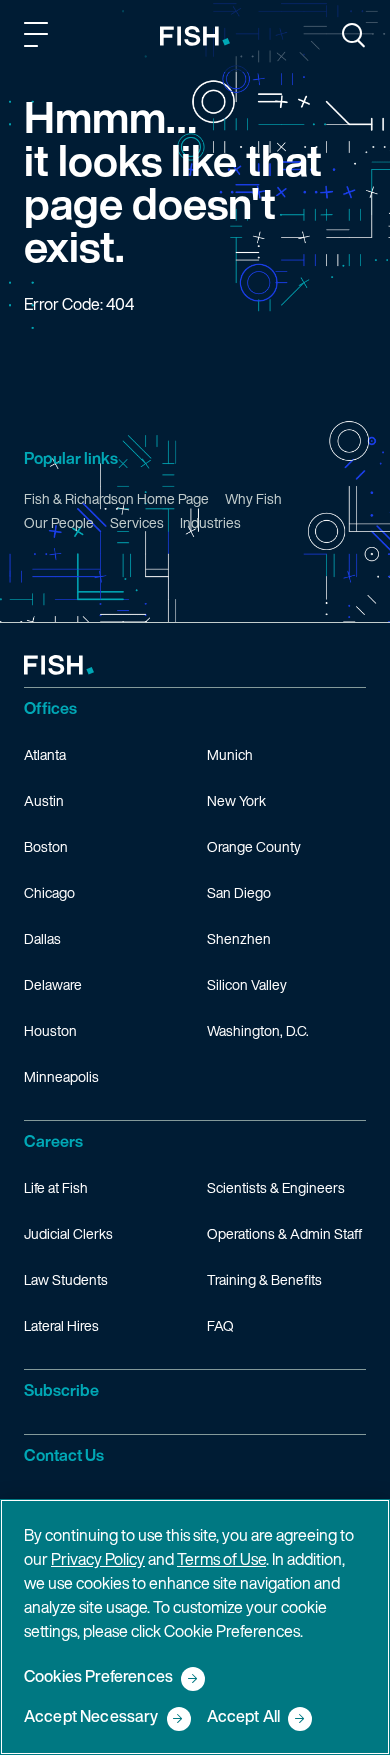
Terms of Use (221, 1559)
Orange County (254, 846)
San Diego (239, 892)
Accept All (244, 1717)
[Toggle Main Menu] (39, 38)
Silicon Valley (247, 984)
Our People (59, 522)
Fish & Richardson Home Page (116, 498)
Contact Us (64, 1455)
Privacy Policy (98, 1559)
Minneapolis (61, 1076)
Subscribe (61, 1390)
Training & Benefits (264, 1279)
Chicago (49, 892)
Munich (230, 754)
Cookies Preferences (98, 1677)
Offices (50, 708)
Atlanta (45, 754)
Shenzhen (239, 938)
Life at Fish (56, 1187)
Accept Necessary (91, 1717)
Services (137, 522)
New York (236, 800)
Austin (44, 800)
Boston (46, 846)
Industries (210, 522)
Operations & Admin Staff (284, 1233)
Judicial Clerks (68, 1233)
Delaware (53, 984)
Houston (50, 1030)
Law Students (66, 1279)
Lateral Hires (61, 1325)
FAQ (220, 1325)
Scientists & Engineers (276, 1187)
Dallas (42, 938)
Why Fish (253, 498)
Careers (53, 1141)
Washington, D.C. (258, 1030)
